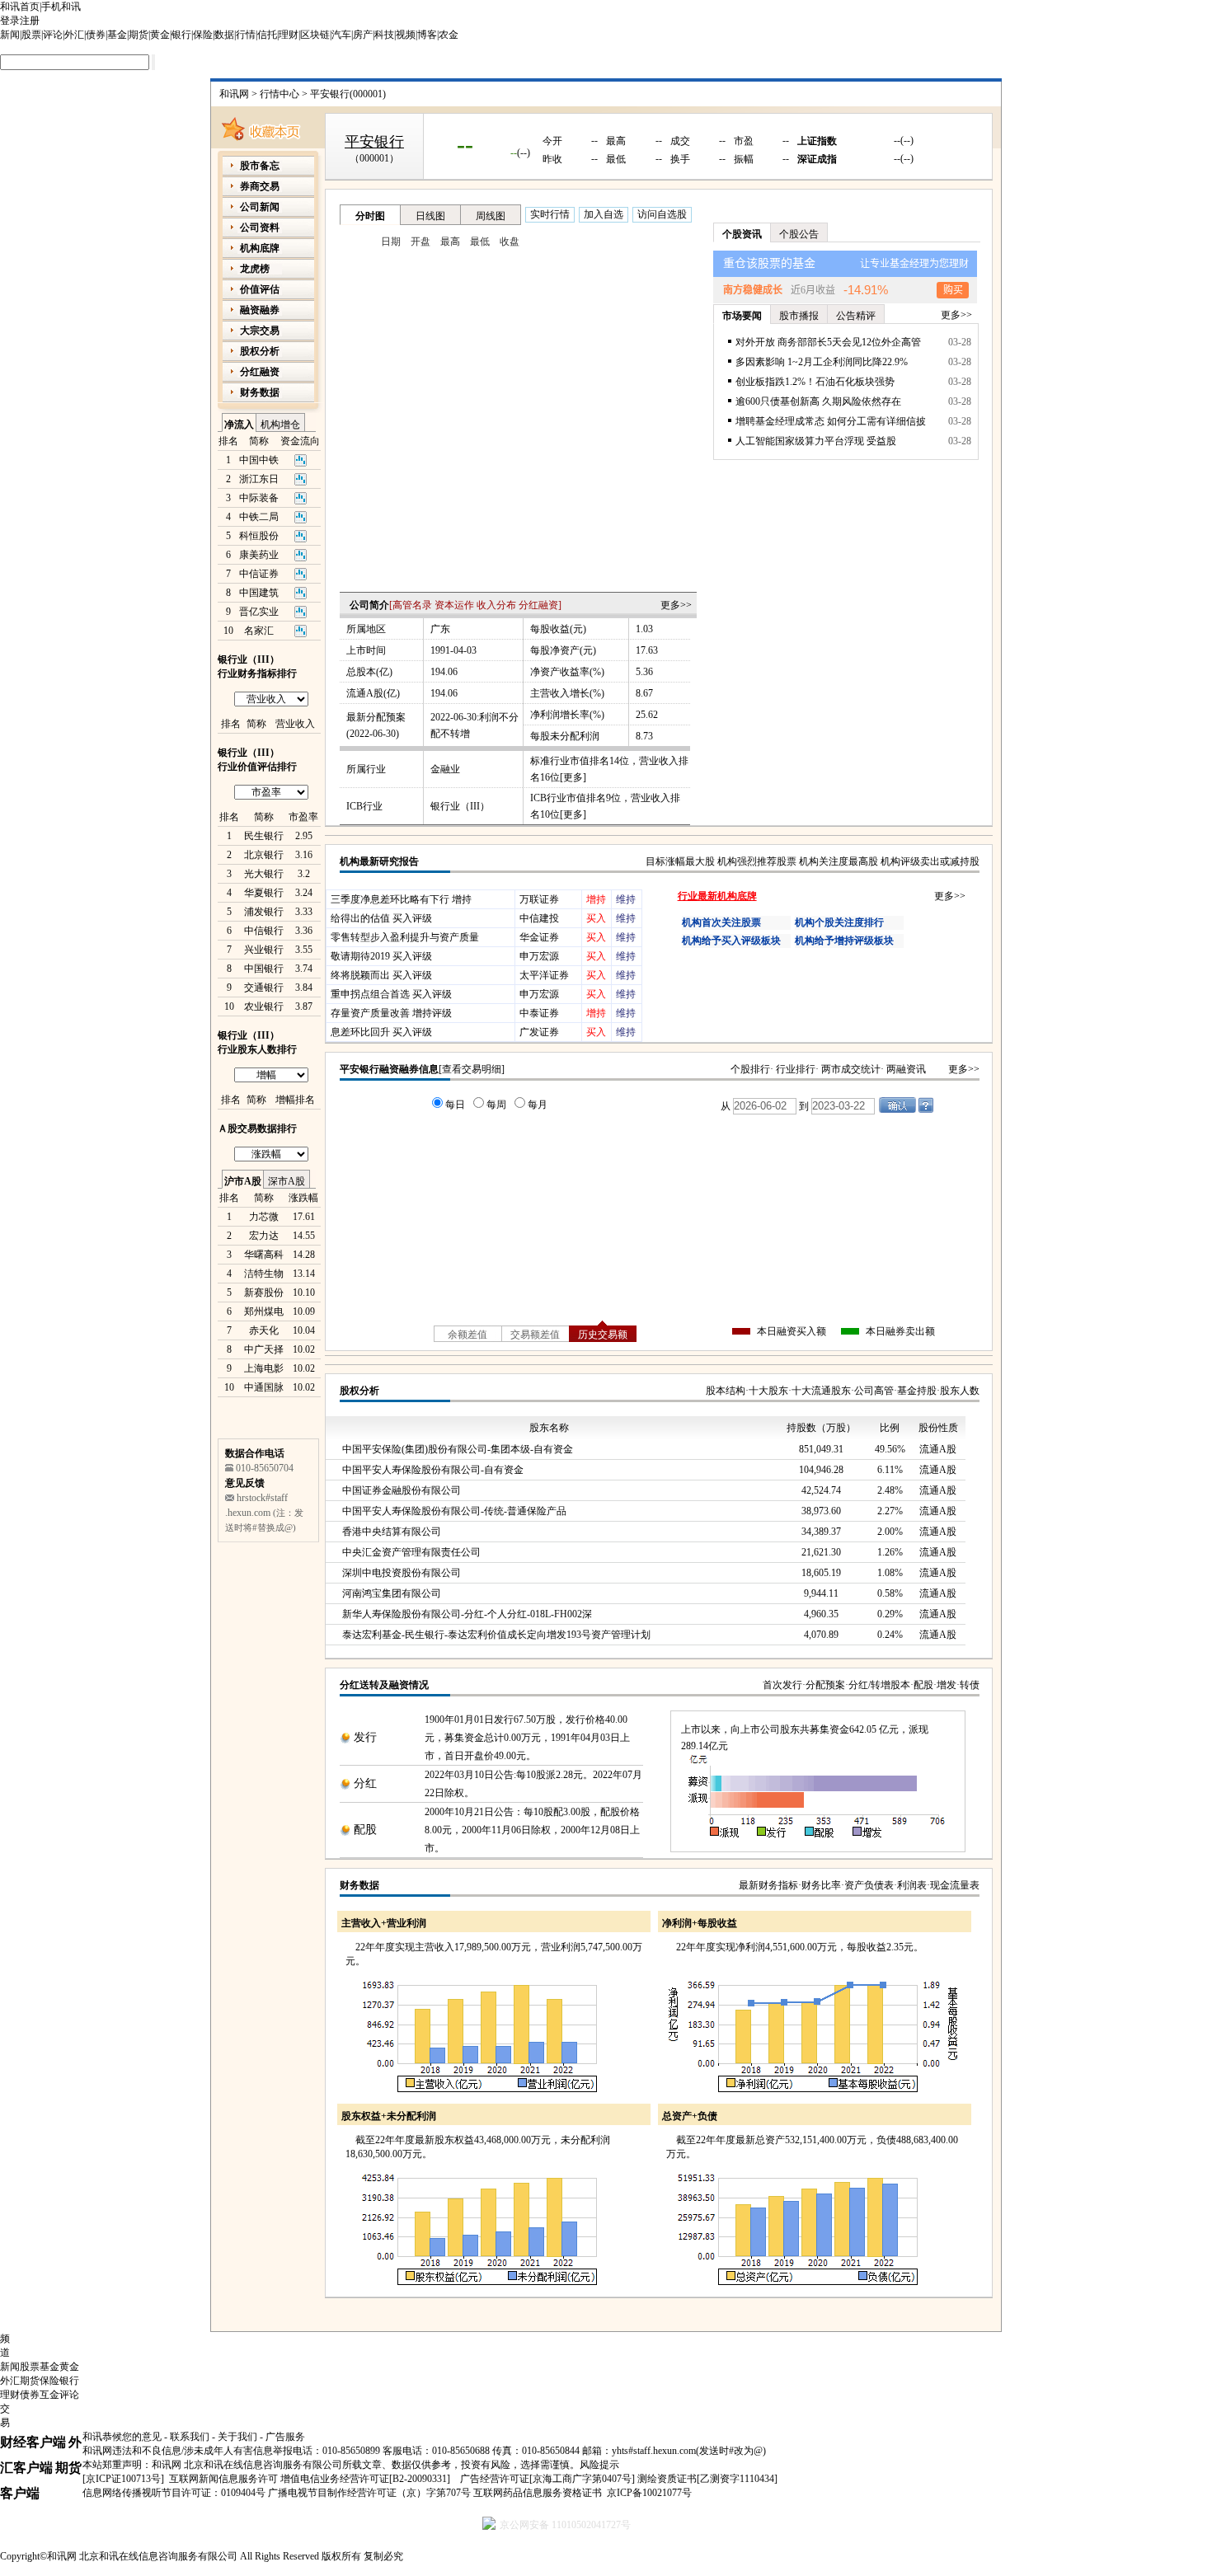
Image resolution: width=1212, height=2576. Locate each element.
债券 (96, 35)
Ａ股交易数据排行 (257, 1128)
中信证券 (259, 574)
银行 (181, 35)
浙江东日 (259, 479)
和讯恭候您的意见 (122, 2437)
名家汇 (259, 631)
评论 (53, 35)
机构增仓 (280, 425)
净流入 (239, 425)
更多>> (676, 605)
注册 (30, 21)
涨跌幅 (303, 1198)
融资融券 (260, 310)
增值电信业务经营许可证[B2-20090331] (365, 2479)
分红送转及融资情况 (384, 1685)
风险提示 (599, 2465)
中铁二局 (259, 517)
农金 (449, 35)
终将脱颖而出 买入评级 (381, 975)
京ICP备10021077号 (649, 2493)
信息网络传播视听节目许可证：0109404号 (174, 2493)
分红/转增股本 (879, 1685)
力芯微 (264, 1217)
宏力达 (264, 1236)
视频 (406, 35)
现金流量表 (955, 1885)
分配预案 (825, 1685)
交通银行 (264, 988)
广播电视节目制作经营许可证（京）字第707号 (369, 2493)
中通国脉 (264, 1387)
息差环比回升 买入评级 (381, 1032)
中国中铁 (259, 460)
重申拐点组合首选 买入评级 (391, 994)
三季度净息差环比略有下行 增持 (401, 899)
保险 (203, 35)
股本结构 (726, 1391)
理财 (289, 35)
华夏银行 (264, 893)
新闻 (10, 35)
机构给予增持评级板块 (844, 941)
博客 (427, 35)
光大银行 (264, 874)
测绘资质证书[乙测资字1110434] (707, 2479)
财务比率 (821, 1885)
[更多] (573, 777)
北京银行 (264, 855)
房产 (363, 35)
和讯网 (234, 94)
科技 (384, 35)
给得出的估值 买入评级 (381, 918)
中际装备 (259, 498)
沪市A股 (243, 1181)
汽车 (341, 35)
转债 (970, 1685)
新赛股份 (264, 1293)
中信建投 (539, 918)
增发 (947, 1685)
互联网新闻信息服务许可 (223, 2479)
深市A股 (287, 1181)
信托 (267, 35)
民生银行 (264, 836)
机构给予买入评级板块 (731, 941)
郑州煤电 (264, 1311)
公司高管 (874, 1391)
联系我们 (190, 2437)
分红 (365, 1783)
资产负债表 (869, 1885)
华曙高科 (264, 1255)
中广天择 (264, 1349)
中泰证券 (539, 1013)
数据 (224, 35)
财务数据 (359, 1885)
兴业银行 (264, 950)
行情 (246, 35)
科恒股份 (259, 536)
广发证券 (539, 1032)
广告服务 (285, 2437)
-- (465, 144)
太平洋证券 (544, 975)
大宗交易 (260, 331)
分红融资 (538, 605)
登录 (10, 21)
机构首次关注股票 (721, 922)
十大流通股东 (821, 1391)
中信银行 (264, 931)
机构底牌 (260, 248)
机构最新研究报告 (379, 861)
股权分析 (359, 1391)
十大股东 (768, 1391)
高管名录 (412, 605)
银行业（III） (460, 806)
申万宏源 (539, 956)
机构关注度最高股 (839, 861)
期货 (139, 35)
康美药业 (259, 555)
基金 (117, 35)
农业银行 (264, 1006)
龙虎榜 (255, 269)
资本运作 (454, 605)
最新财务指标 (768, 1885)
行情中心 (280, 94)
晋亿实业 (259, 612)
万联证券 (539, 899)
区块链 (315, 35)
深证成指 (817, 159)
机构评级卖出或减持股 (930, 861)
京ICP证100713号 (123, 2479)
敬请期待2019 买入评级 (381, 956)
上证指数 (817, 141)
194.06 (444, 672)
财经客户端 (33, 2442)
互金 (49, 2395)
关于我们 (237, 2437)
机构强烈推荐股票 (757, 861)
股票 (31, 35)
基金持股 (917, 1391)
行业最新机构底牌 (717, 896)
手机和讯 (61, 7)
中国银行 (264, 969)
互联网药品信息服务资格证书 (538, 2493)
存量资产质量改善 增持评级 (391, 1013)
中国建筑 (259, 593)
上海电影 (264, 1368)
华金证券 (539, 937)
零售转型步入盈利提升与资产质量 (405, 937)
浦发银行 (264, 912)
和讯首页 (20, 7)
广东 (440, 629)
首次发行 (782, 1685)
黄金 (160, 35)
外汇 (74, 35)
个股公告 (799, 234)
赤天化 (264, 1330)
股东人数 (960, 1391)
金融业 (445, 769)
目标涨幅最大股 (680, 861)
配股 (923, 1685)
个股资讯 (742, 234)
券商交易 (260, 186)
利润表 (912, 1885)
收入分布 (496, 605)
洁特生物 (264, 1274)
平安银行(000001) (348, 94)
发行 (365, 1737)
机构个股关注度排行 (839, 922)
